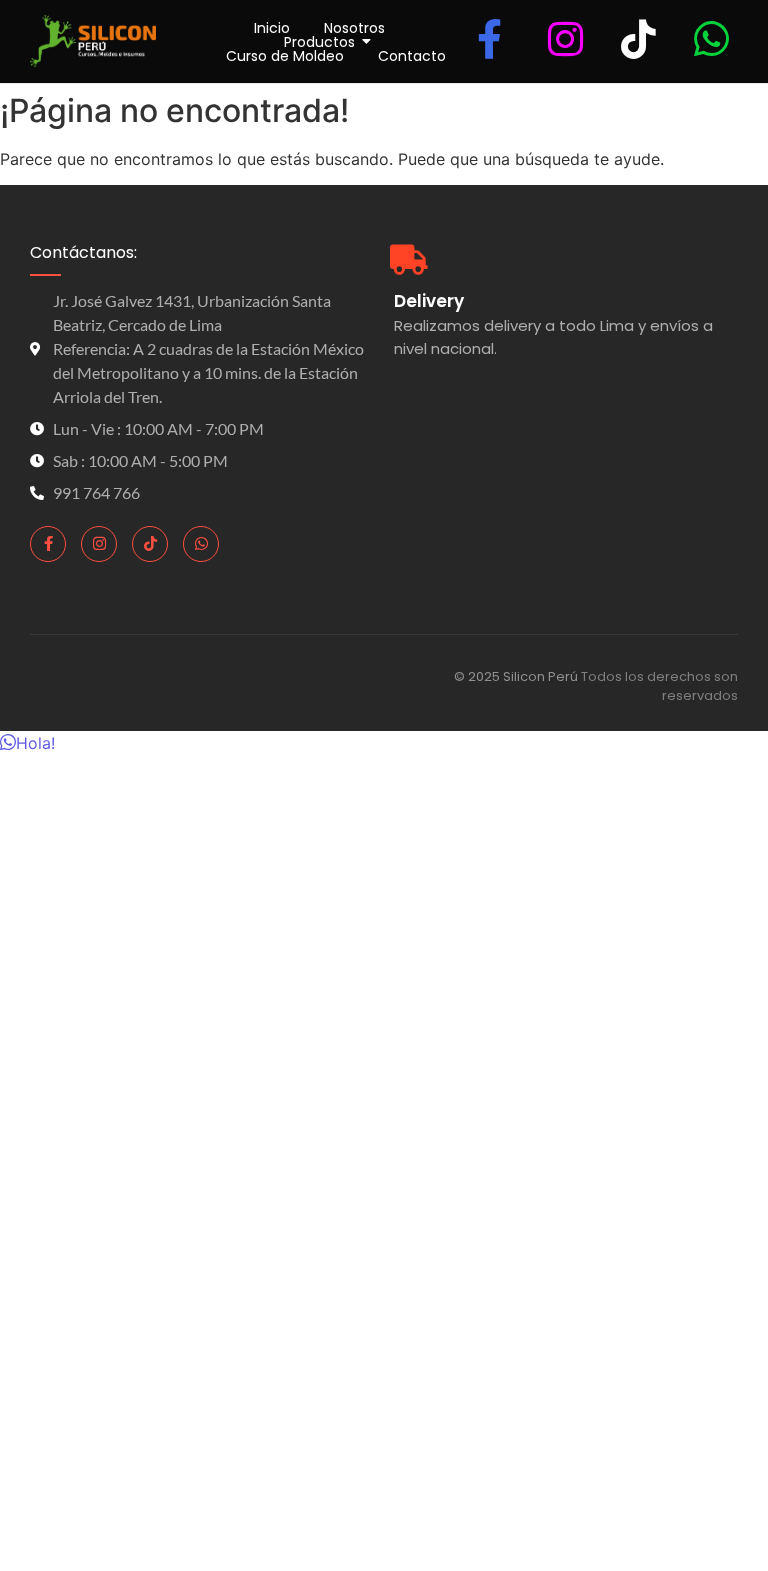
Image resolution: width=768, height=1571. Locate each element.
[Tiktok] (150, 544)
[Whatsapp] (201, 544)
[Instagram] (99, 544)
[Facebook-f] (48, 544)
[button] (27, 743)
